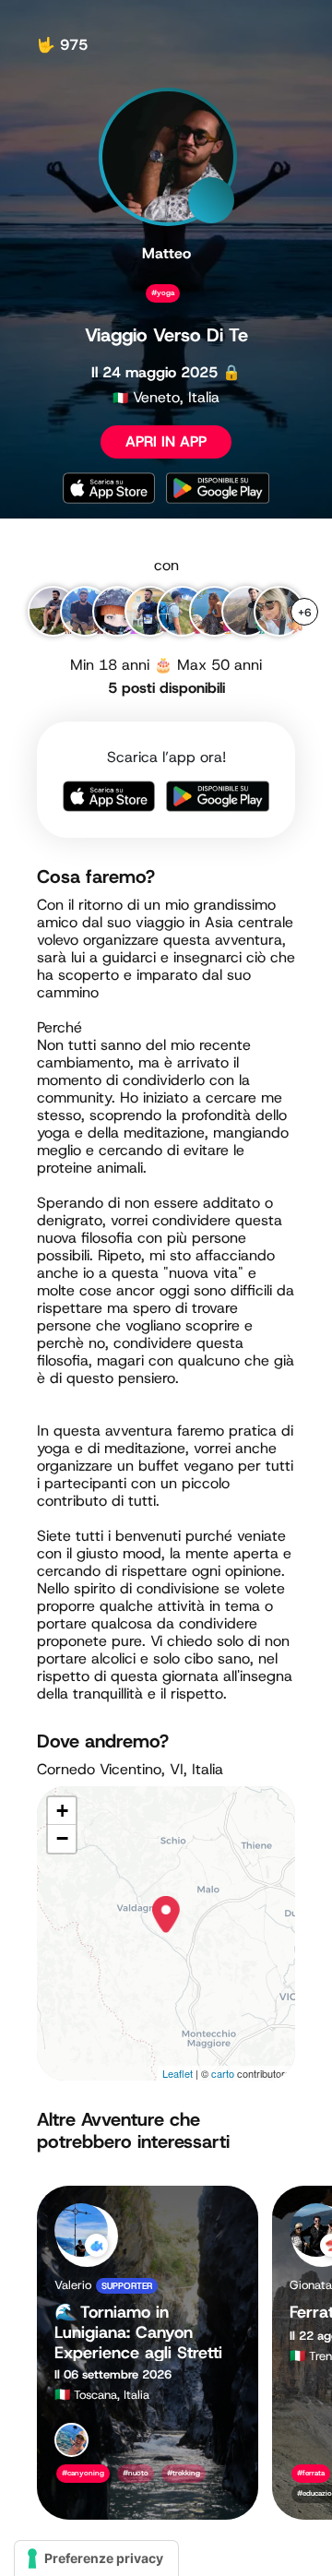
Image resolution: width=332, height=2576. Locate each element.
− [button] (62, 1838)
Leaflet (178, 2073)
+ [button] (62, 1811)
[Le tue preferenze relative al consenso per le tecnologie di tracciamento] (96, 2558)
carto (223, 2073)
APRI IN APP (166, 441)
